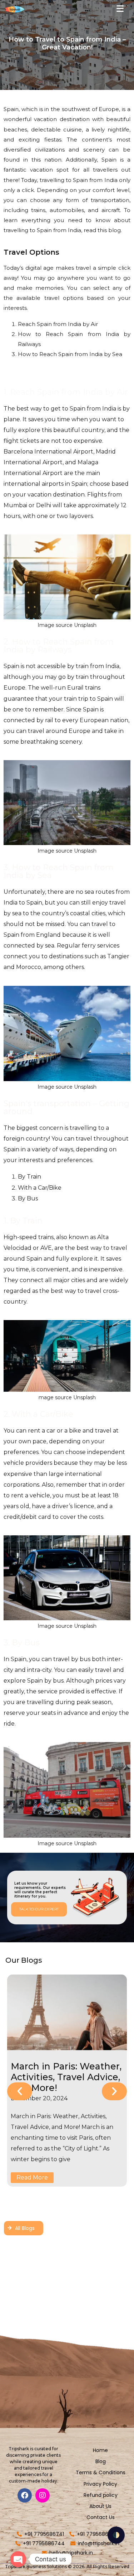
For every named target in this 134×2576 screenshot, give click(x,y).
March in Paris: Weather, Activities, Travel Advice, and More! (66, 2077)
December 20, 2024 (39, 2098)
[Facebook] (25, 2495)
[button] (20, 2091)
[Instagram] (43, 2495)
